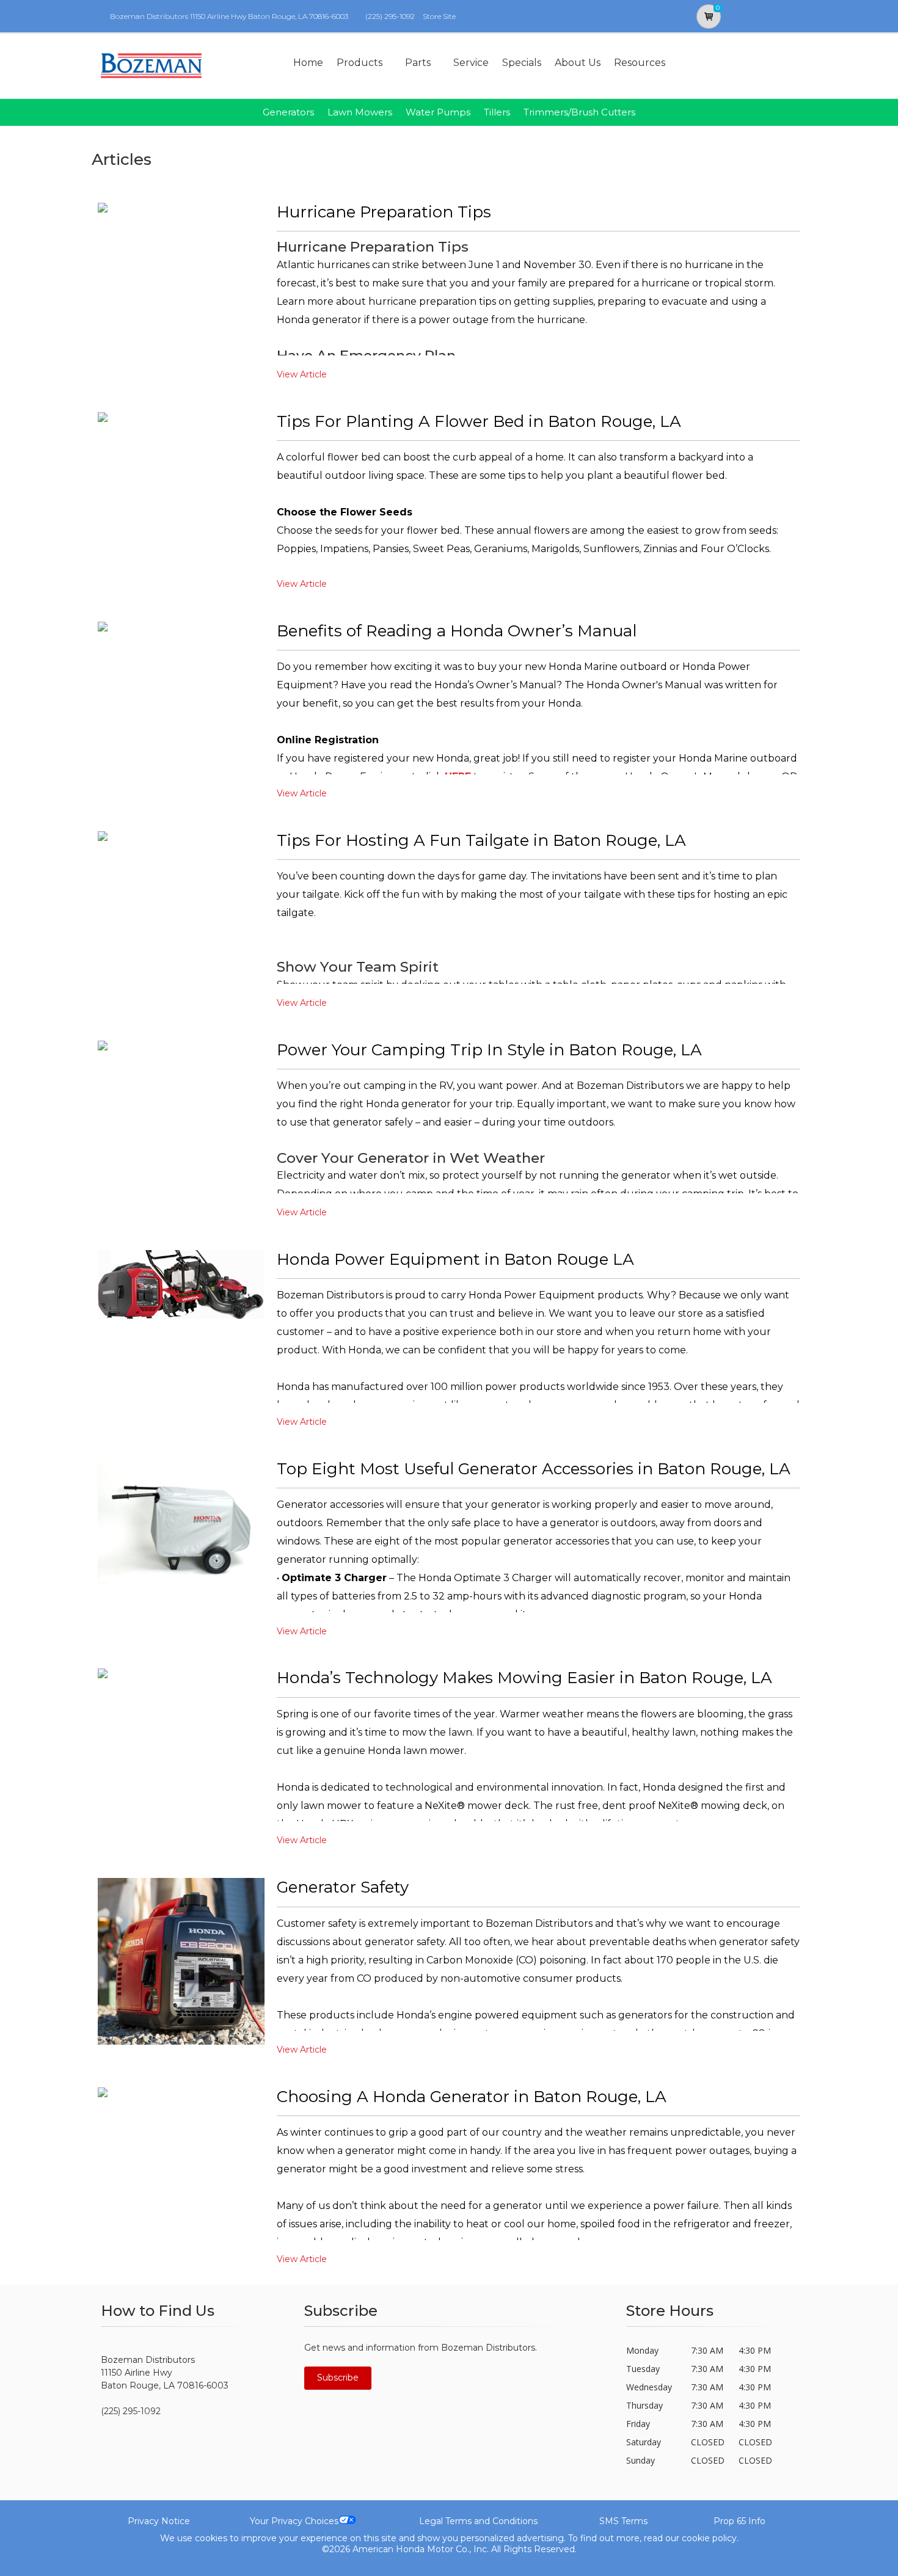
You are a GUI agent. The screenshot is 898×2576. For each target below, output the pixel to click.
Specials (522, 63)
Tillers (497, 112)
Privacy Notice (159, 2521)
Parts (418, 63)
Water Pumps (438, 112)
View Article (302, 374)
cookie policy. (710, 2538)
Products (360, 63)
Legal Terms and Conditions (478, 2521)
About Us (578, 63)
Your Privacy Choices (294, 2521)
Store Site (439, 16)
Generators (288, 112)
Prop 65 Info (739, 2521)
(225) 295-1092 (390, 16)
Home (308, 63)
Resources (640, 63)
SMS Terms (623, 2521)
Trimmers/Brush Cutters (579, 112)
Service (471, 63)
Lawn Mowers (360, 112)
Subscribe (338, 2378)
